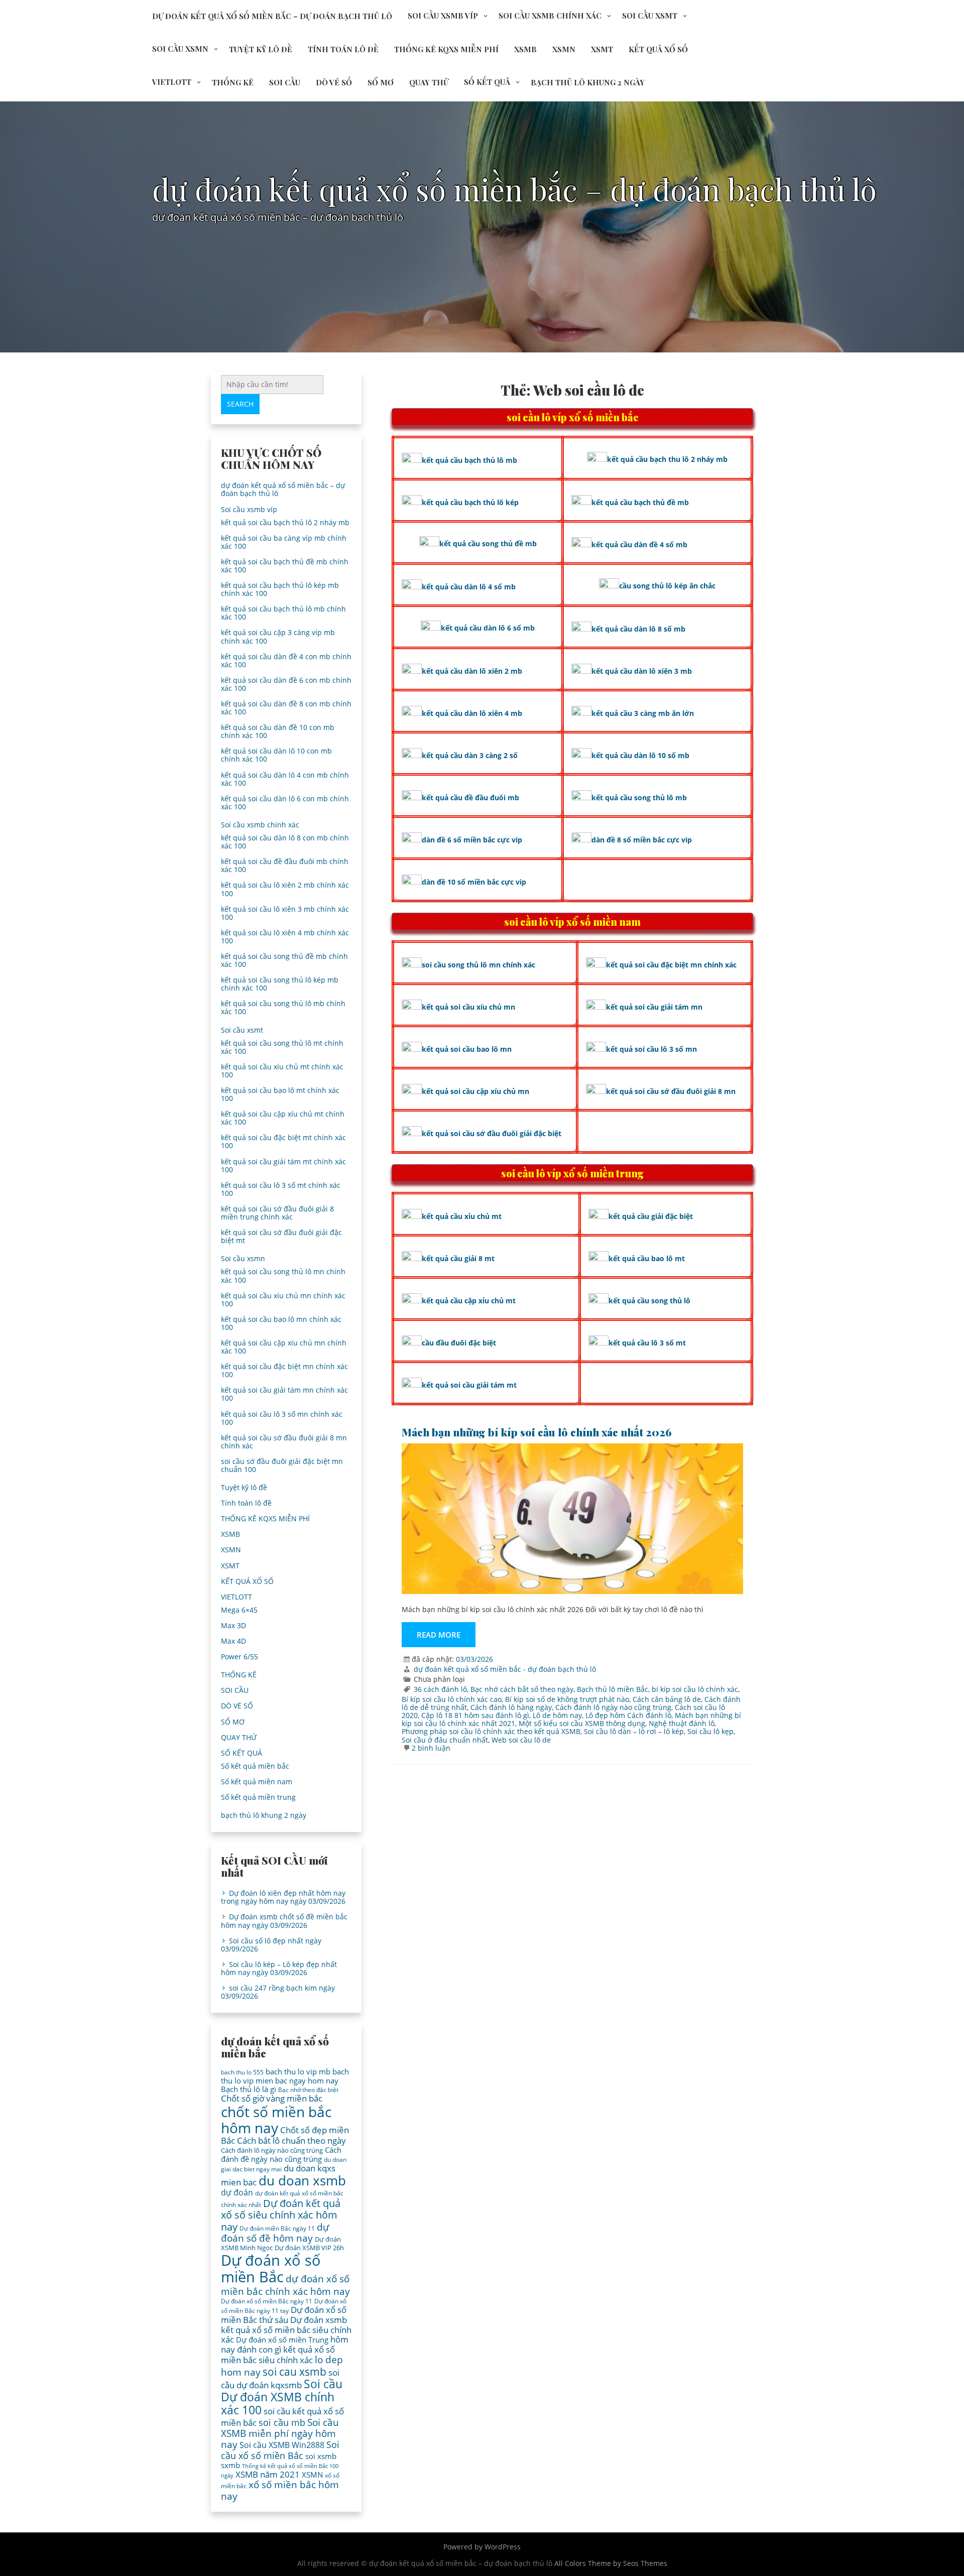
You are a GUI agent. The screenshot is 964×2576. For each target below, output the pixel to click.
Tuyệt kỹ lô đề (261, 49)
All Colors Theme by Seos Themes (611, 2563)
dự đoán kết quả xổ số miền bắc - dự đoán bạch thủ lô (505, 1669)
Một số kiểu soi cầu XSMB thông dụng (582, 1723)
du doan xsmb (302, 2180)
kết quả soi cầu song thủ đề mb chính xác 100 (284, 960)
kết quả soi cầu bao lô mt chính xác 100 (280, 1094)
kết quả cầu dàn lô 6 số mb (488, 628)
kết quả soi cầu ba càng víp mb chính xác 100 (284, 542)
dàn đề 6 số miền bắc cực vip (472, 840)
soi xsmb (321, 2456)
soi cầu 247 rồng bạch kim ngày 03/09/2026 (278, 1992)
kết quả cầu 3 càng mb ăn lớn (643, 713)
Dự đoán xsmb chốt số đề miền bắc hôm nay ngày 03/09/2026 (284, 1921)
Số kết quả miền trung (258, 1797)
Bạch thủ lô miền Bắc (613, 1689)
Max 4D (233, 1641)
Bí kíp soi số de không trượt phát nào (567, 1699)
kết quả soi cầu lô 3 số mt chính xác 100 (281, 1189)
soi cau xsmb (294, 2372)
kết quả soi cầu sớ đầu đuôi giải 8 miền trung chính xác (277, 1213)
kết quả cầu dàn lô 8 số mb (638, 629)
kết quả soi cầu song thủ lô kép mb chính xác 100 (280, 984)
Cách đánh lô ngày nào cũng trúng (613, 1707)
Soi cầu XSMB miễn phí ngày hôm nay (280, 2433)
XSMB (525, 49)
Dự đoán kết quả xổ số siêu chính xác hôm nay (281, 2215)
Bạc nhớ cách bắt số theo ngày (522, 1689)
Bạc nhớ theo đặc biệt (308, 2090)
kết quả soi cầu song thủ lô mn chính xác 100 (283, 1275)
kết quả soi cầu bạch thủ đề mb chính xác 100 (285, 566)
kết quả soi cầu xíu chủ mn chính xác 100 (283, 1300)
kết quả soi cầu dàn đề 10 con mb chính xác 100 (278, 731)
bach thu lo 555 (242, 2072)
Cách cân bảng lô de (667, 1699)
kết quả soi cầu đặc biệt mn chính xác (671, 965)
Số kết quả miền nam (257, 1782)
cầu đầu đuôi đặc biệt (459, 1343)
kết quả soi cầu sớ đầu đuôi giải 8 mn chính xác (284, 1442)
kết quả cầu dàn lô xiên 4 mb (472, 713)
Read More (439, 1635)
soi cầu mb (282, 2422)
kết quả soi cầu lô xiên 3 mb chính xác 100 (285, 913)
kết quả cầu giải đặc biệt (651, 1216)
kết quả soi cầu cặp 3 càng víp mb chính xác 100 (278, 636)
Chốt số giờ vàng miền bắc (272, 2098)
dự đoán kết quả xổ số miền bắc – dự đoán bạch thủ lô (272, 16)
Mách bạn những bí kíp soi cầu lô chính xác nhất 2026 (537, 1432)
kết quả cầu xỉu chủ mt (462, 1216)
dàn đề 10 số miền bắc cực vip (474, 882)
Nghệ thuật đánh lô (682, 1723)
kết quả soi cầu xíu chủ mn (468, 1007)
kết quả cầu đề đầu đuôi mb (470, 798)
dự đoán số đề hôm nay (275, 2232)
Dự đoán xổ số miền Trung (282, 2340)
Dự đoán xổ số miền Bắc (271, 2269)
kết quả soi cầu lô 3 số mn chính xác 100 (282, 1418)
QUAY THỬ (429, 82)
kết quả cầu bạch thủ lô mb (469, 460)
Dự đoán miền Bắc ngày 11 (277, 2228)
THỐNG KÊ (233, 82)
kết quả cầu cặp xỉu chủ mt (469, 1301)
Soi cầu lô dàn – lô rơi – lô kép (634, 1731)
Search (240, 404)
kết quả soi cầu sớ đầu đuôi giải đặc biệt (492, 1133)
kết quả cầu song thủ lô (649, 1301)
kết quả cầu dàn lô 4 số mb (469, 587)
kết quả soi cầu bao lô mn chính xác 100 (281, 1323)
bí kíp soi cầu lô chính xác (695, 1689)
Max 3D (233, 1625)
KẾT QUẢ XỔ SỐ (658, 49)
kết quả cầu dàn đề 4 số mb (639, 544)
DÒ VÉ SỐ (334, 82)
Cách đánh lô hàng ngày (511, 1707)
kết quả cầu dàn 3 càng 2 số (470, 755)
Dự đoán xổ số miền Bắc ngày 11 (267, 2301)
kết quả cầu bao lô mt (647, 1258)
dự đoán (237, 2192)
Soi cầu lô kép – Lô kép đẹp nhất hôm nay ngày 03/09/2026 (279, 1968)
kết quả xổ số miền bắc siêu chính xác (278, 2355)
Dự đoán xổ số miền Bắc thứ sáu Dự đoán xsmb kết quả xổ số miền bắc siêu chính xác (286, 2324)
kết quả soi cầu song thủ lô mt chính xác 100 (282, 1047)
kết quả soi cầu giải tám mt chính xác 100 (283, 1166)
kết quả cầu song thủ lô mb (639, 798)
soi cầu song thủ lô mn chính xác (478, 965)
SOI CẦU (285, 82)
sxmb (230, 2465)
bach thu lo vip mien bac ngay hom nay (285, 2076)
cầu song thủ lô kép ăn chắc (667, 586)
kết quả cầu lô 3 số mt (647, 1343)
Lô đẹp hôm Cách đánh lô (628, 1715)
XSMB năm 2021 (268, 2474)
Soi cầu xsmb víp (443, 16)
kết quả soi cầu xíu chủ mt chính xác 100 (282, 1071)
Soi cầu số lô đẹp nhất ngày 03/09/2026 (271, 1945)
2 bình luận (431, 1748)
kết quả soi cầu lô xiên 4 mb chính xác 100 (285, 937)
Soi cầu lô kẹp (710, 1731)
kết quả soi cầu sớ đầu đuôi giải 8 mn (671, 1091)
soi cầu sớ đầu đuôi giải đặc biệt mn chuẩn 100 (282, 1465)
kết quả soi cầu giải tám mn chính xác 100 (284, 1394)
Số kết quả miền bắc (255, 1766)
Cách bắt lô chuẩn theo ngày (291, 2140)
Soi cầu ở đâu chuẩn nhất (445, 1740)
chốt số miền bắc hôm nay (276, 2120)
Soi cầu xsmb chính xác (550, 16)
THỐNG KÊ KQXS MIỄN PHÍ (446, 49)
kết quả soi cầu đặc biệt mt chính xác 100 (283, 1141)
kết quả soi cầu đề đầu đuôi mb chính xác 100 (285, 865)
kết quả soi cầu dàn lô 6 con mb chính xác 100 (285, 803)
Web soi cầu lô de (521, 1740)
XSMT (602, 49)
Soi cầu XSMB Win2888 (282, 2445)
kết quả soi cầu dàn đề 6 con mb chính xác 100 (286, 684)
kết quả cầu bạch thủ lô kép (470, 502)
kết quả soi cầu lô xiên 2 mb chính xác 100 (285, 889)
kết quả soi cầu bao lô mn (467, 1049)
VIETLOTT (172, 82)
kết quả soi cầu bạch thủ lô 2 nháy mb (285, 522)
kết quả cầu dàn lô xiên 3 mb (642, 671)
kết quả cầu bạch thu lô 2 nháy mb (667, 459)
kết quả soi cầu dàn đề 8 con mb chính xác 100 (286, 708)
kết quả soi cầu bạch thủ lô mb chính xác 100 (283, 613)
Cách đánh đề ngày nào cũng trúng (281, 2154)
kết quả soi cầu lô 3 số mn (651, 1049)
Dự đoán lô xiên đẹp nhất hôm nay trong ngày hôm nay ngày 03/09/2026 (283, 1897)
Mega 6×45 (239, 1610)
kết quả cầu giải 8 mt (458, 1258)
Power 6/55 (239, 1657)
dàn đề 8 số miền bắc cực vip (642, 840)
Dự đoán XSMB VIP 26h (309, 2248)
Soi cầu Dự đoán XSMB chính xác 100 (282, 2397)
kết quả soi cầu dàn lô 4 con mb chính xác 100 (285, 779)
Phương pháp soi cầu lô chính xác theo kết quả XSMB (491, 1731)
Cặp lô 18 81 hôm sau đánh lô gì (475, 1715)
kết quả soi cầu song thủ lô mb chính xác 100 (283, 1007)
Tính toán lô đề (343, 49)
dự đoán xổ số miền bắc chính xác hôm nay (285, 2285)
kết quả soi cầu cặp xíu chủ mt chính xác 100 (283, 1118)
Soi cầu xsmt (650, 16)
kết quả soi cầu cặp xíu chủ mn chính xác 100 (284, 1347)
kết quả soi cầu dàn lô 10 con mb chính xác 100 (276, 755)
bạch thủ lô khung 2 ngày (588, 82)
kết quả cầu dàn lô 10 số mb (640, 755)
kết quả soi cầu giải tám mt (469, 1385)
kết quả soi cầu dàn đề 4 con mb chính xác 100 (286, 660)
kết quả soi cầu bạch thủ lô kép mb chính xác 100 (280, 589)
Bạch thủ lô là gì (249, 2089)
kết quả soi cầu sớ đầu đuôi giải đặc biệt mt (281, 1236)
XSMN (564, 49)
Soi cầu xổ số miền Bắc (280, 2450)
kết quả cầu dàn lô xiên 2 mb (472, 671)
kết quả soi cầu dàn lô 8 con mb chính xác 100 (285, 842)
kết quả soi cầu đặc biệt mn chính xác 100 (284, 1370)
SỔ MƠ (381, 82)
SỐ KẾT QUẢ (487, 82)
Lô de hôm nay (557, 1715)
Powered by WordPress (482, 2547)
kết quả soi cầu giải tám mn (654, 1007)
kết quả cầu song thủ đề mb (488, 543)
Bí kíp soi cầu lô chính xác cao (452, 1699)
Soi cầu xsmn (180, 49)
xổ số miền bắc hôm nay (280, 2490)
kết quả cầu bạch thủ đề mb (640, 502)
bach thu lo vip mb (298, 2071)
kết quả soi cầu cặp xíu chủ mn (475, 1091)
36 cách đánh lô (440, 1689)
